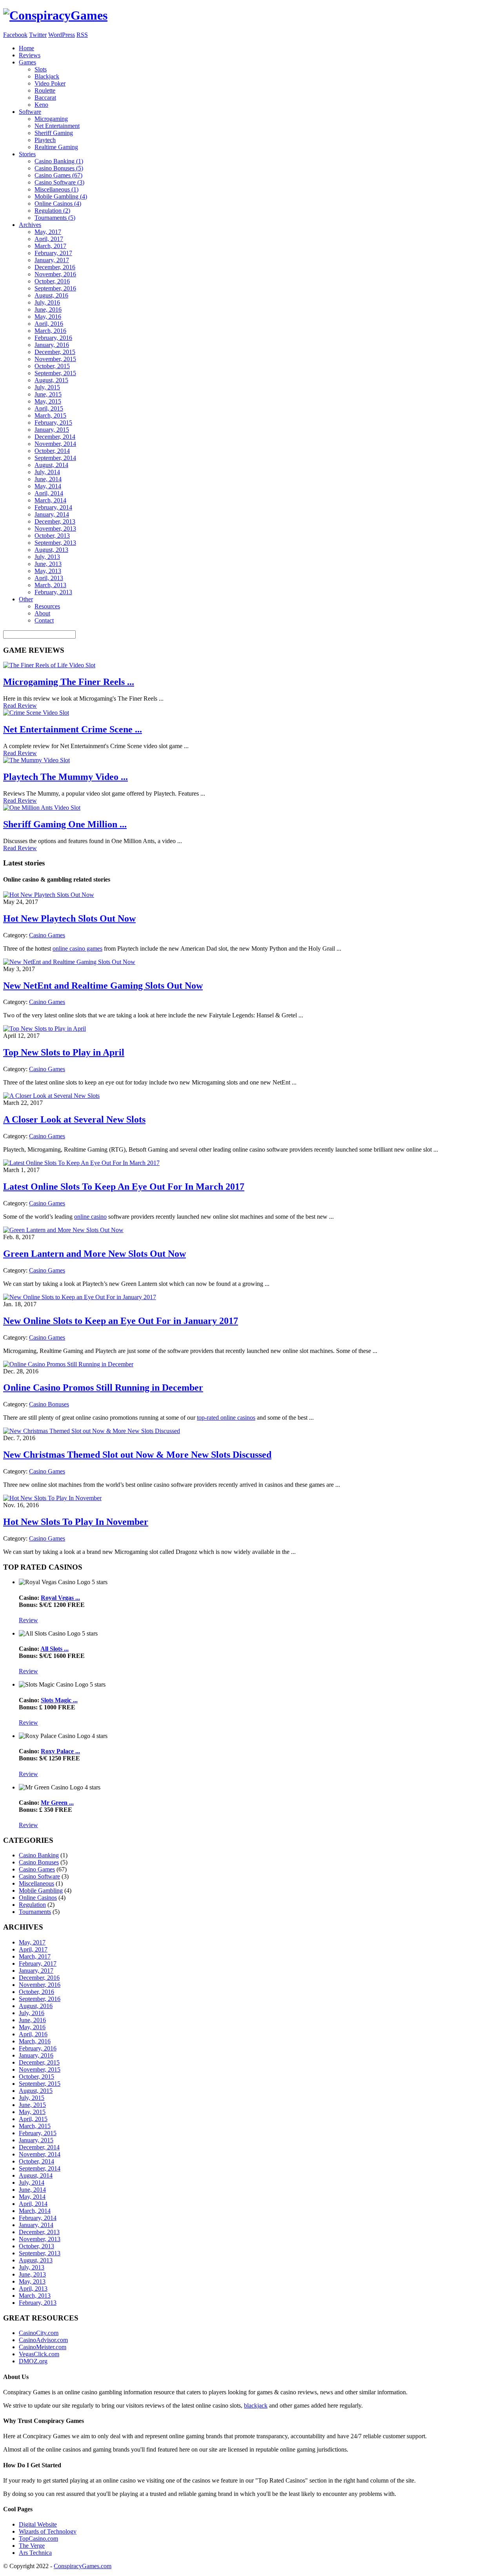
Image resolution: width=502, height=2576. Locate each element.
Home (26, 48)
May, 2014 (48, 486)
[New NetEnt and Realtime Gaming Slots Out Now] (69, 962)
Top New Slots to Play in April (64, 1052)
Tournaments (35, 1912)
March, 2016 (50, 331)
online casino (90, 1217)
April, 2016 (49, 324)
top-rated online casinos (226, 1418)
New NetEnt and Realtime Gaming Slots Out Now (103, 986)
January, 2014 (52, 514)
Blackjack (47, 76)
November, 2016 (55, 274)
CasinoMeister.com (43, 2347)
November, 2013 (55, 529)
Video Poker (50, 83)
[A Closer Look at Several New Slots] (51, 1096)
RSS (82, 35)
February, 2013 (53, 592)
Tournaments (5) (55, 218)
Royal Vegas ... (60, 1598)
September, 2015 (55, 373)
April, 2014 (49, 493)
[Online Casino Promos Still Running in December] (68, 1364)
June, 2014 (48, 479)
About (42, 613)
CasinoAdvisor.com (43, 2340)
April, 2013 (49, 578)
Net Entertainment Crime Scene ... (73, 729)
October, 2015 (52, 366)
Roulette (45, 90)
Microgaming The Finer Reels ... (69, 682)
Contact (44, 620)
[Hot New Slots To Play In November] (52, 1498)
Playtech (45, 140)
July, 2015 (47, 387)
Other (26, 599)
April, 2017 (49, 239)
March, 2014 (50, 500)
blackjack (256, 2405)
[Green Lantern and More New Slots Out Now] (63, 1230)
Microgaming (51, 119)
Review (28, 1620)
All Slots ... (55, 1649)
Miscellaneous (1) (56, 189)
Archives (30, 225)
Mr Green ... (57, 1803)
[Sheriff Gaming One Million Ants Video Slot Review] (42, 808)
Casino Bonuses (49, 1404)
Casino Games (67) (58, 175)
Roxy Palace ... (60, 1751)
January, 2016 (52, 345)
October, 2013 (52, 536)
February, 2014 (53, 507)
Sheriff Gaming (54, 133)
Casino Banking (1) (59, 161)
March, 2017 (50, 246)
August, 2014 (51, 465)
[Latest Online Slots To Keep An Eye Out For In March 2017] (81, 1163)
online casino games (77, 948)
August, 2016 (51, 295)
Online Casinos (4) (58, 204)
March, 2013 (50, 585)
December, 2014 (55, 437)
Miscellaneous (36, 1883)
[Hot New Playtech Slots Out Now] (49, 895)
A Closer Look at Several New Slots (74, 1119)
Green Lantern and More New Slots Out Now (95, 1254)
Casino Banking (39, 1855)
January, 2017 (52, 260)
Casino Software (39, 1876)
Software (30, 112)
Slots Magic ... (59, 1700)
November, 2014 (55, 444)
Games (27, 62)
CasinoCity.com (39, 2333)
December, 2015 (55, 352)
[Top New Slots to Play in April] (45, 1029)
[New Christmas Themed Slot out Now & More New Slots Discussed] (92, 1431)
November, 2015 (55, 359)
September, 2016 (55, 288)
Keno (41, 105)
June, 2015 (48, 394)
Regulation (32, 1905)
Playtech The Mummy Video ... (65, 777)
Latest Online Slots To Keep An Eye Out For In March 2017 (124, 1187)
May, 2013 (48, 571)
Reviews (30, 55)
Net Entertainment (57, 126)
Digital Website (38, 2524)
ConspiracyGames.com (83, 2566)
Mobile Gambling (41, 1890)
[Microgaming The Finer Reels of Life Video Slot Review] (49, 665)
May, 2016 (48, 317)
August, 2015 (51, 380)
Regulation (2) (52, 211)
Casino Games (47, 935)
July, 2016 (47, 302)
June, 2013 (48, 564)
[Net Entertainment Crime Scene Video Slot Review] (36, 713)
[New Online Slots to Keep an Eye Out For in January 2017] (80, 1297)
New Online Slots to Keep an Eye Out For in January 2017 (121, 1321)
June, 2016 (48, 309)
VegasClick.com (39, 2354)
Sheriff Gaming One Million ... (65, 824)
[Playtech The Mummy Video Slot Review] (36, 760)
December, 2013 (55, 521)
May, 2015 (48, 401)
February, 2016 (53, 338)
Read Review (20, 706)
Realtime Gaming (56, 147)
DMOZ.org (33, 2361)
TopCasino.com (38, 2539)
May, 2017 (48, 232)
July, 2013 (47, 557)
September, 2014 (55, 458)
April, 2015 (49, 408)
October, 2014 (52, 451)
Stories (27, 154)
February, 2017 (53, 253)
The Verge (32, 2546)
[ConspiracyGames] (55, 15)
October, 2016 (52, 281)
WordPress (62, 35)
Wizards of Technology (48, 2531)
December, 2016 (55, 267)
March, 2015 (50, 415)
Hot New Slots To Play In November (76, 1522)
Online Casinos (38, 1898)
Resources (47, 606)
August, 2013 (51, 550)
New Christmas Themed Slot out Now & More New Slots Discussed (137, 1455)
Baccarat (45, 98)
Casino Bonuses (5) (59, 168)
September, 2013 (55, 543)
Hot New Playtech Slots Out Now (69, 918)
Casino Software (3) (59, 182)
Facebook (15, 35)
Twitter (38, 35)
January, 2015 (52, 430)
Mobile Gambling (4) (61, 196)
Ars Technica (35, 2553)
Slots (41, 69)
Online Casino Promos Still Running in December (103, 1387)
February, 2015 (53, 423)
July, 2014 (47, 472)
